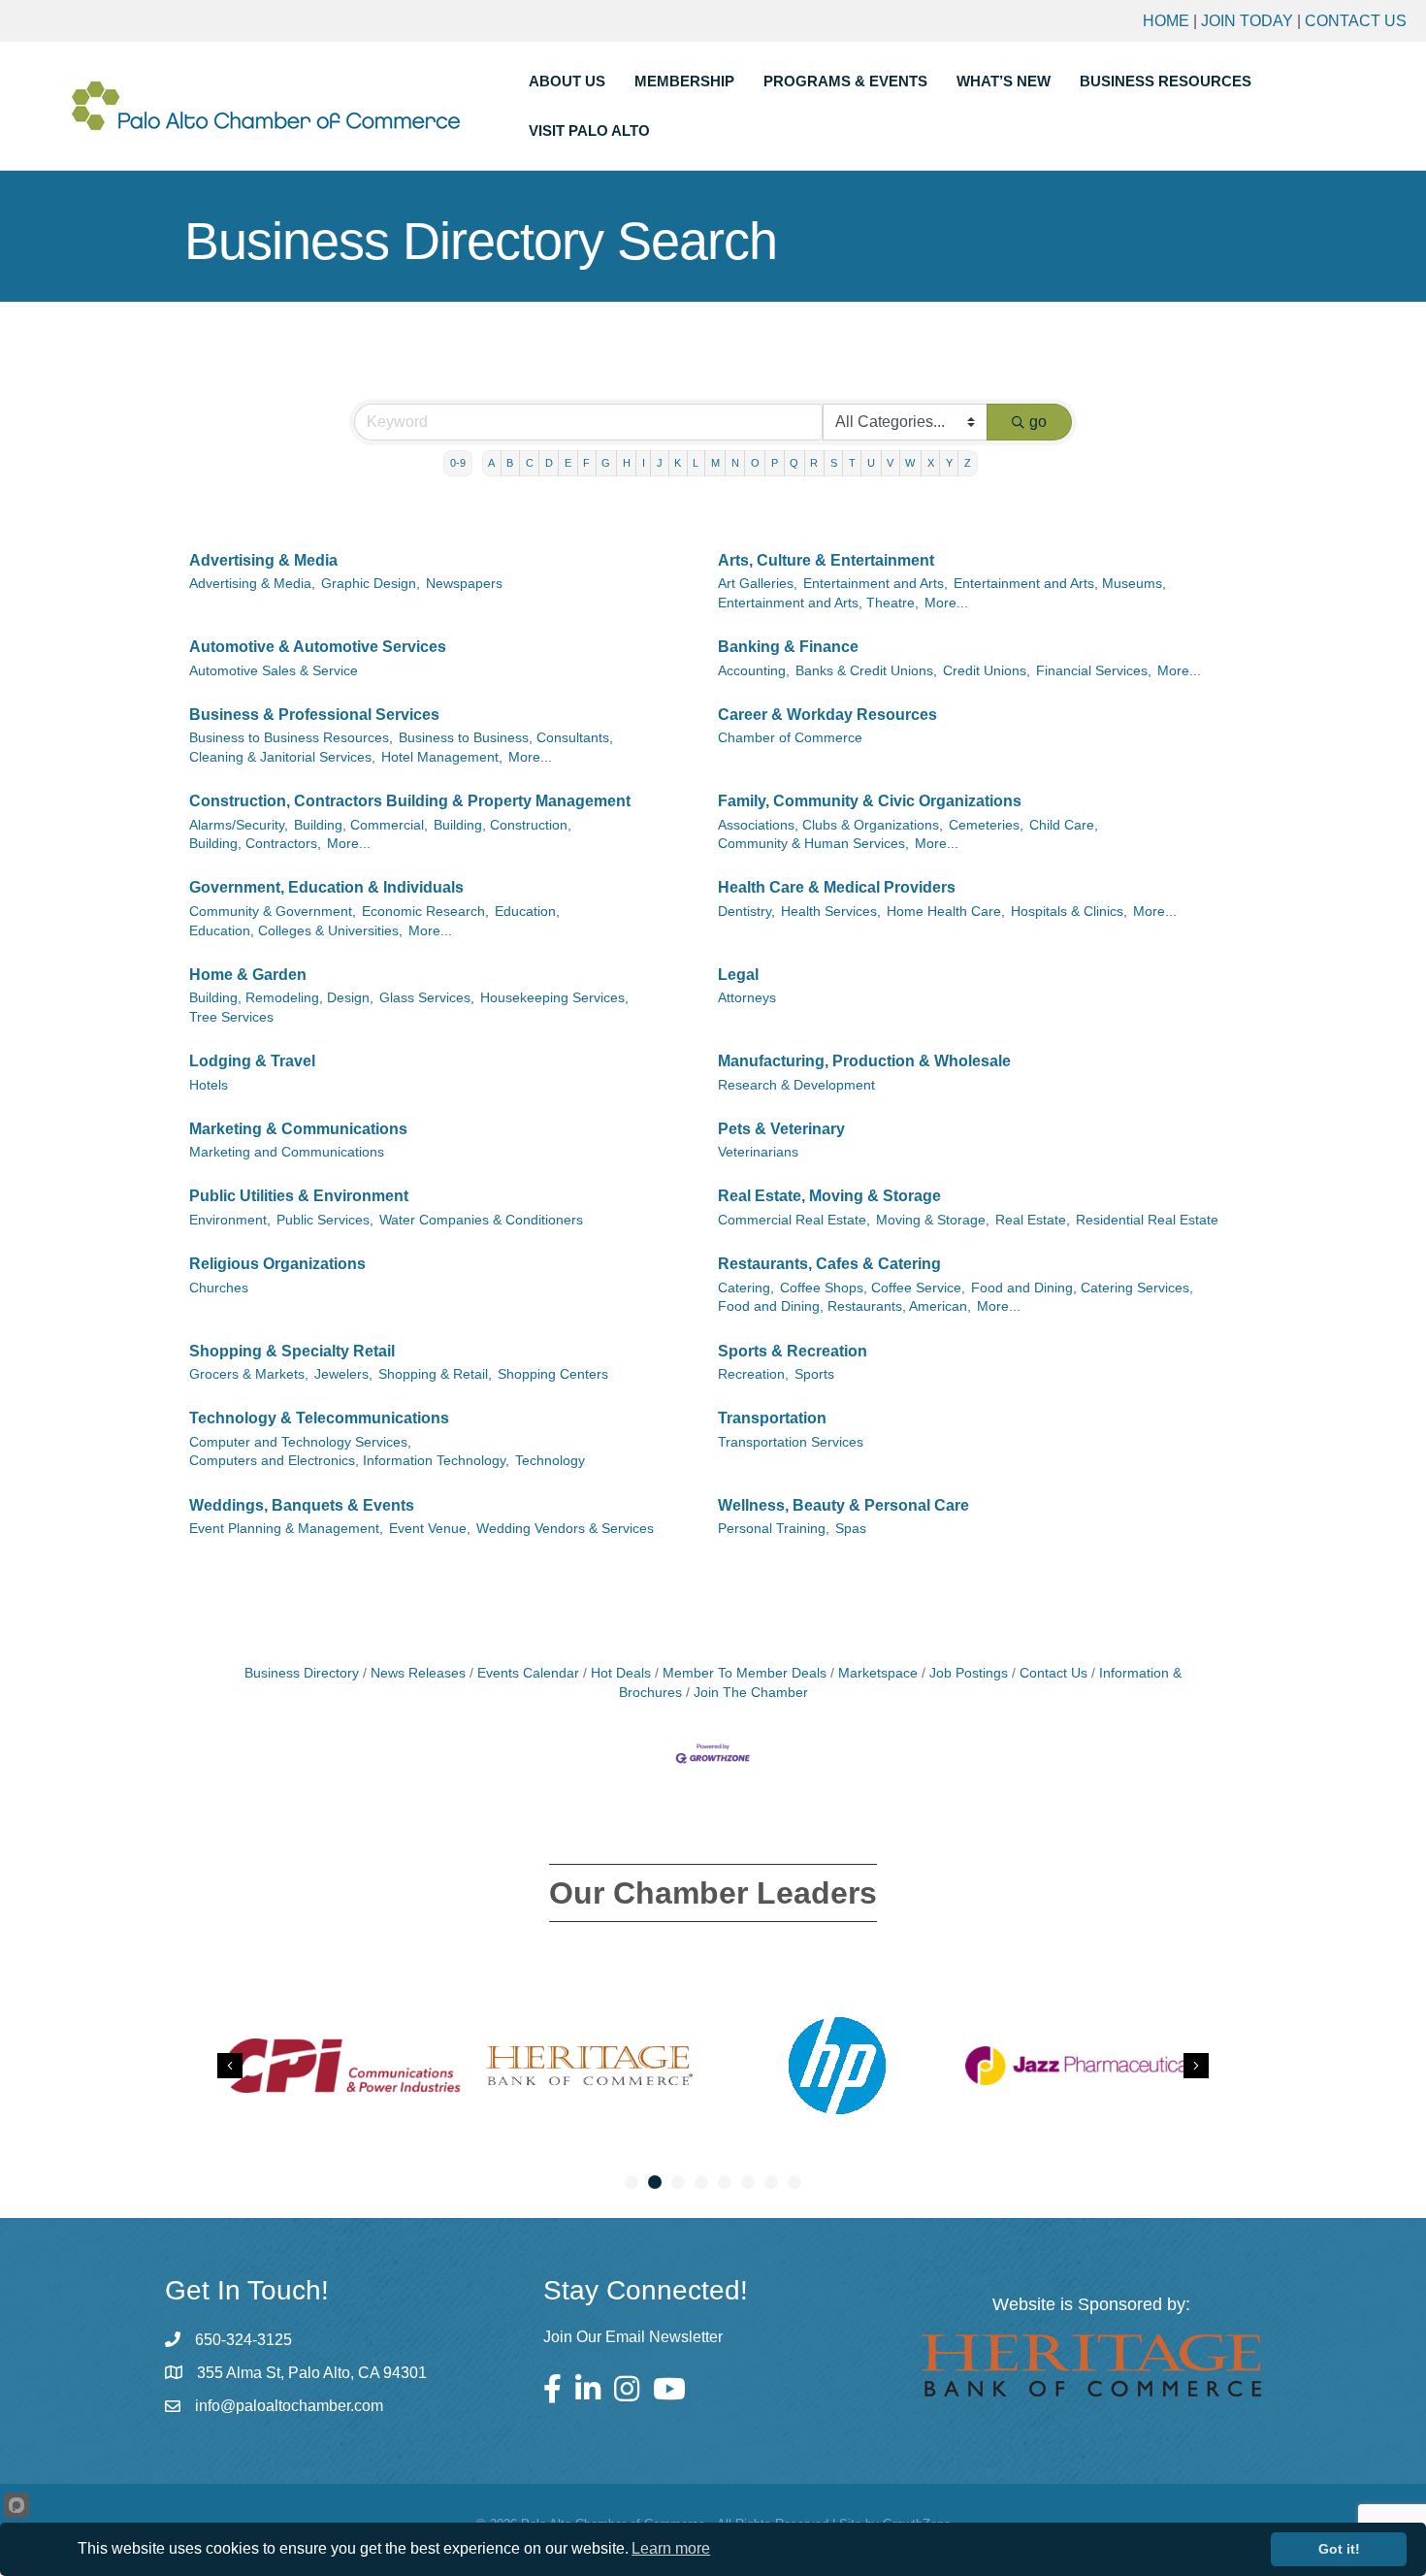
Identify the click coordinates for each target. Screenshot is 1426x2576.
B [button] (510, 463)
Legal (738, 975)
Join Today (1247, 21)
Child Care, (1064, 825)
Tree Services (231, 1017)
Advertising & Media (263, 560)
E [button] (568, 463)
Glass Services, (427, 998)
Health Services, (831, 912)
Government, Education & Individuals (326, 887)
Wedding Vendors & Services (565, 1529)
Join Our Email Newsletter (633, 2337)
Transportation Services (791, 1442)
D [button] (549, 463)
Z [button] (968, 463)
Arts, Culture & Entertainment (826, 560)
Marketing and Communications (287, 1152)
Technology (550, 1461)
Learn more (671, 2548)
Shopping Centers (553, 1374)
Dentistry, (746, 912)
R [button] (814, 463)
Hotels (209, 1085)
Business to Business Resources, (291, 738)
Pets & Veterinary (781, 1129)
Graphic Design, (371, 584)
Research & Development (796, 1085)
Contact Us (1356, 21)
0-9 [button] (458, 463)
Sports (814, 1374)
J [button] (660, 463)
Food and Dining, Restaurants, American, (844, 1306)
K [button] (678, 463)
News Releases (418, 1673)
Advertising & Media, (252, 584)
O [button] (755, 463)
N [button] (735, 463)
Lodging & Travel (252, 1061)
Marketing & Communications (298, 1129)
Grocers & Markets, (249, 1374)
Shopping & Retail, (435, 1374)
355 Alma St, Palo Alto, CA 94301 (312, 2373)
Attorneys (747, 998)
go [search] (1038, 422)
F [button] (586, 463)
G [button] (606, 463)
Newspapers (464, 584)
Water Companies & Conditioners (481, 1220)
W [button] (910, 463)
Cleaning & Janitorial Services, (282, 757)
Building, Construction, (502, 825)
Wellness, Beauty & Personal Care (843, 1505)
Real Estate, (1033, 1220)
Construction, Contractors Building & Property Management (410, 801)
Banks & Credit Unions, (866, 671)
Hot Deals (621, 1673)
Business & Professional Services (314, 715)
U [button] (871, 463)
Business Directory (302, 1673)
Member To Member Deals (745, 1673)
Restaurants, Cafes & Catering (829, 1264)
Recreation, (753, 1374)
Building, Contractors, (255, 844)
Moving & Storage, (933, 1220)
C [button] (530, 463)
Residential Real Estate (1147, 1220)
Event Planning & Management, (286, 1529)
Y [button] (949, 463)
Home (1166, 21)
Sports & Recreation (793, 1351)
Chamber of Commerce (790, 738)
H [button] (627, 463)
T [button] (852, 463)
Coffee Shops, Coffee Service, (873, 1288)
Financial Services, (1094, 671)
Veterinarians (758, 1152)
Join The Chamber (751, 1693)
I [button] (644, 463)
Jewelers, (343, 1374)
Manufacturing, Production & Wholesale (864, 1061)
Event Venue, (430, 1529)
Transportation (772, 1418)
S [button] (834, 463)
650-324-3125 (243, 2340)
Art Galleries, (758, 584)
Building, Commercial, (361, 825)
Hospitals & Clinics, (1069, 912)
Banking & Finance (788, 647)
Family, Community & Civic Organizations (870, 801)
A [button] (491, 463)
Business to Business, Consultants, (506, 738)
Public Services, (325, 1220)
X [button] (931, 463)
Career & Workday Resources (827, 715)
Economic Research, (425, 912)
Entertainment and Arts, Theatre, (818, 603)
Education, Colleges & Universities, (296, 931)
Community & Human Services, (813, 844)
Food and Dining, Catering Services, (1082, 1288)
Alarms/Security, (239, 825)
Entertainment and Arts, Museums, (1060, 584)
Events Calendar (528, 1673)
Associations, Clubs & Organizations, (830, 825)
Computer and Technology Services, (300, 1442)
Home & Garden (248, 975)
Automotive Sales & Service (274, 671)
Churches (219, 1288)
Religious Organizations (277, 1264)
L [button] (696, 463)
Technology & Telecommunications (319, 1418)
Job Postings (969, 1673)
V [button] (890, 463)
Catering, (746, 1288)
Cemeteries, (986, 825)
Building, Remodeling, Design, (281, 998)
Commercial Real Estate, (794, 1220)
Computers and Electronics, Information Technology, (349, 1461)
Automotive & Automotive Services (318, 647)
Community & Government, (273, 912)
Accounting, (754, 671)
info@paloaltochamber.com (289, 2406)
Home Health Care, (946, 912)
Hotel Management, (442, 757)
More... (946, 603)
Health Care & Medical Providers (837, 887)
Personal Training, (774, 1529)
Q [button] (794, 463)
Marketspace (878, 1673)
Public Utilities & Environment (299, 1196)
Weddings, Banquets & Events (302, 1505)
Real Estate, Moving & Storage (829, 1196)
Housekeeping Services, (554, 998)
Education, (527, 912)
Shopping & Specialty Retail (292, 1351)
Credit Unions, (987, 671)
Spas (851, 1529)
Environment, (230, 1220)
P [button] (775, 463)
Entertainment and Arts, (875, 584)
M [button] (715, 463)
